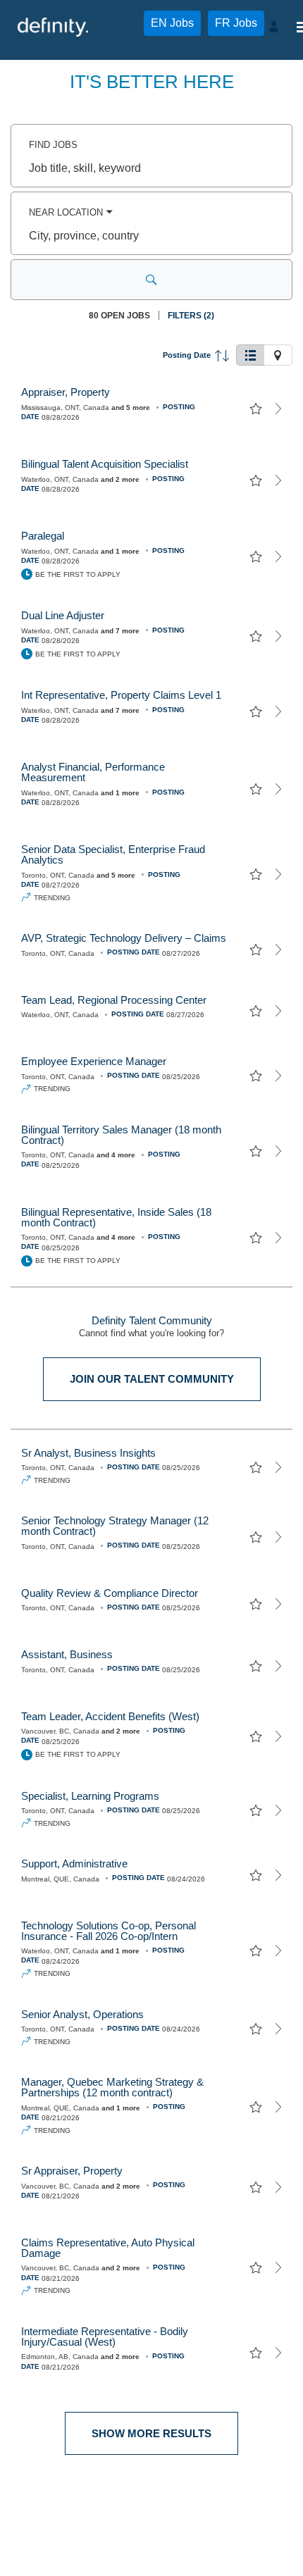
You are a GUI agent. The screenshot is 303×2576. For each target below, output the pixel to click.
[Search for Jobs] (151, 280)
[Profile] (276, 27)
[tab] (250, 355)
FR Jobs (236, 23)
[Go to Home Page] (53, 27)
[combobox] (151, 168)
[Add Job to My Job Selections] (256, 409)
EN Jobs (172, 23)
